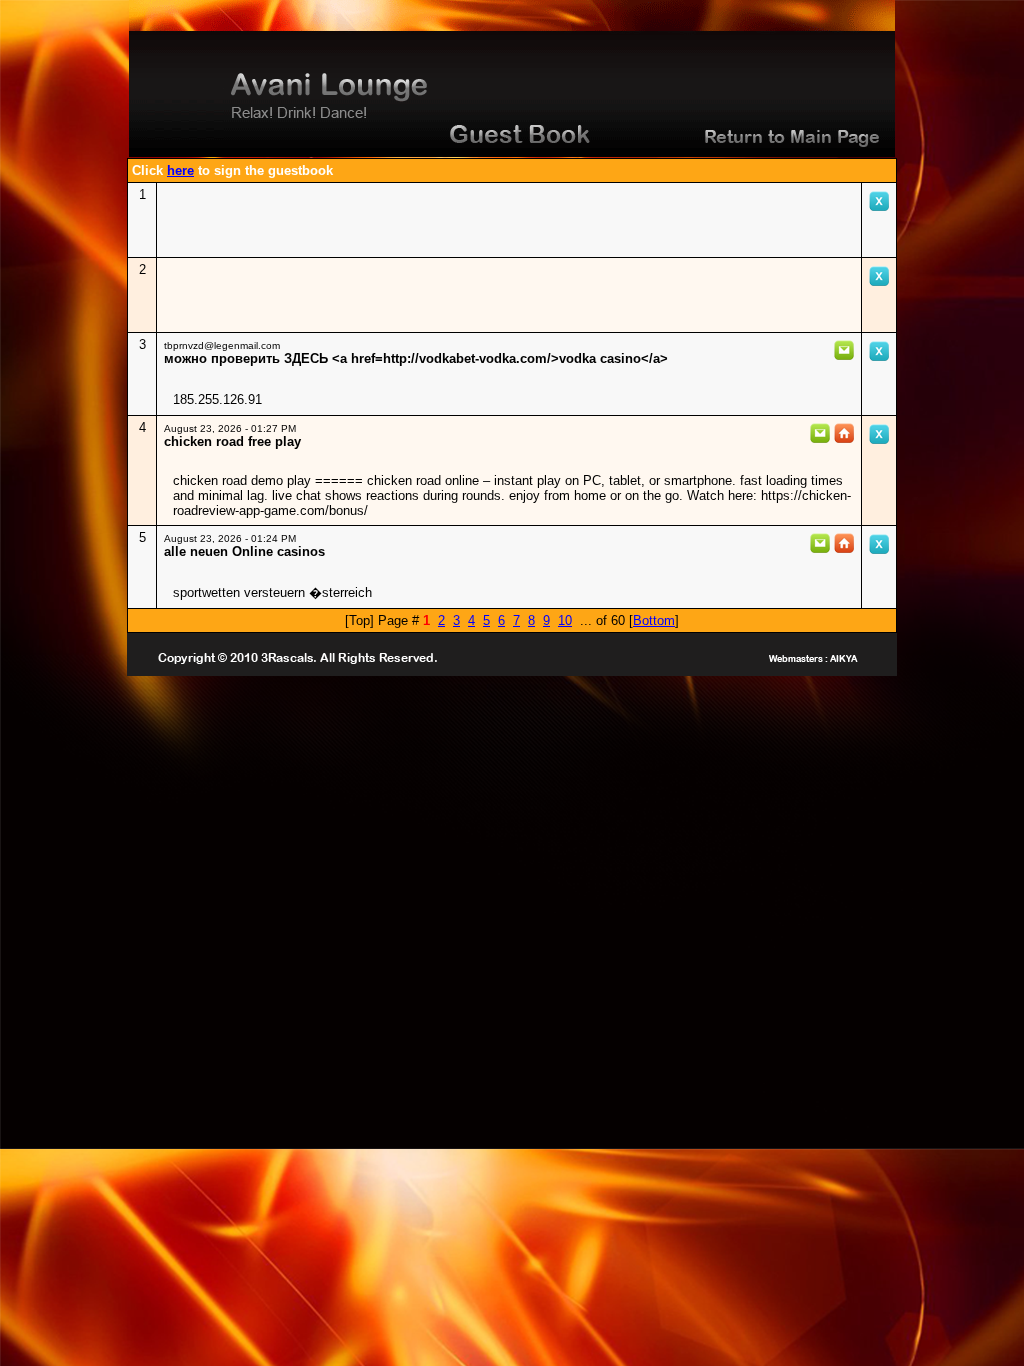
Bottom (654, 620)
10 (565, 620)
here (180, 170)
